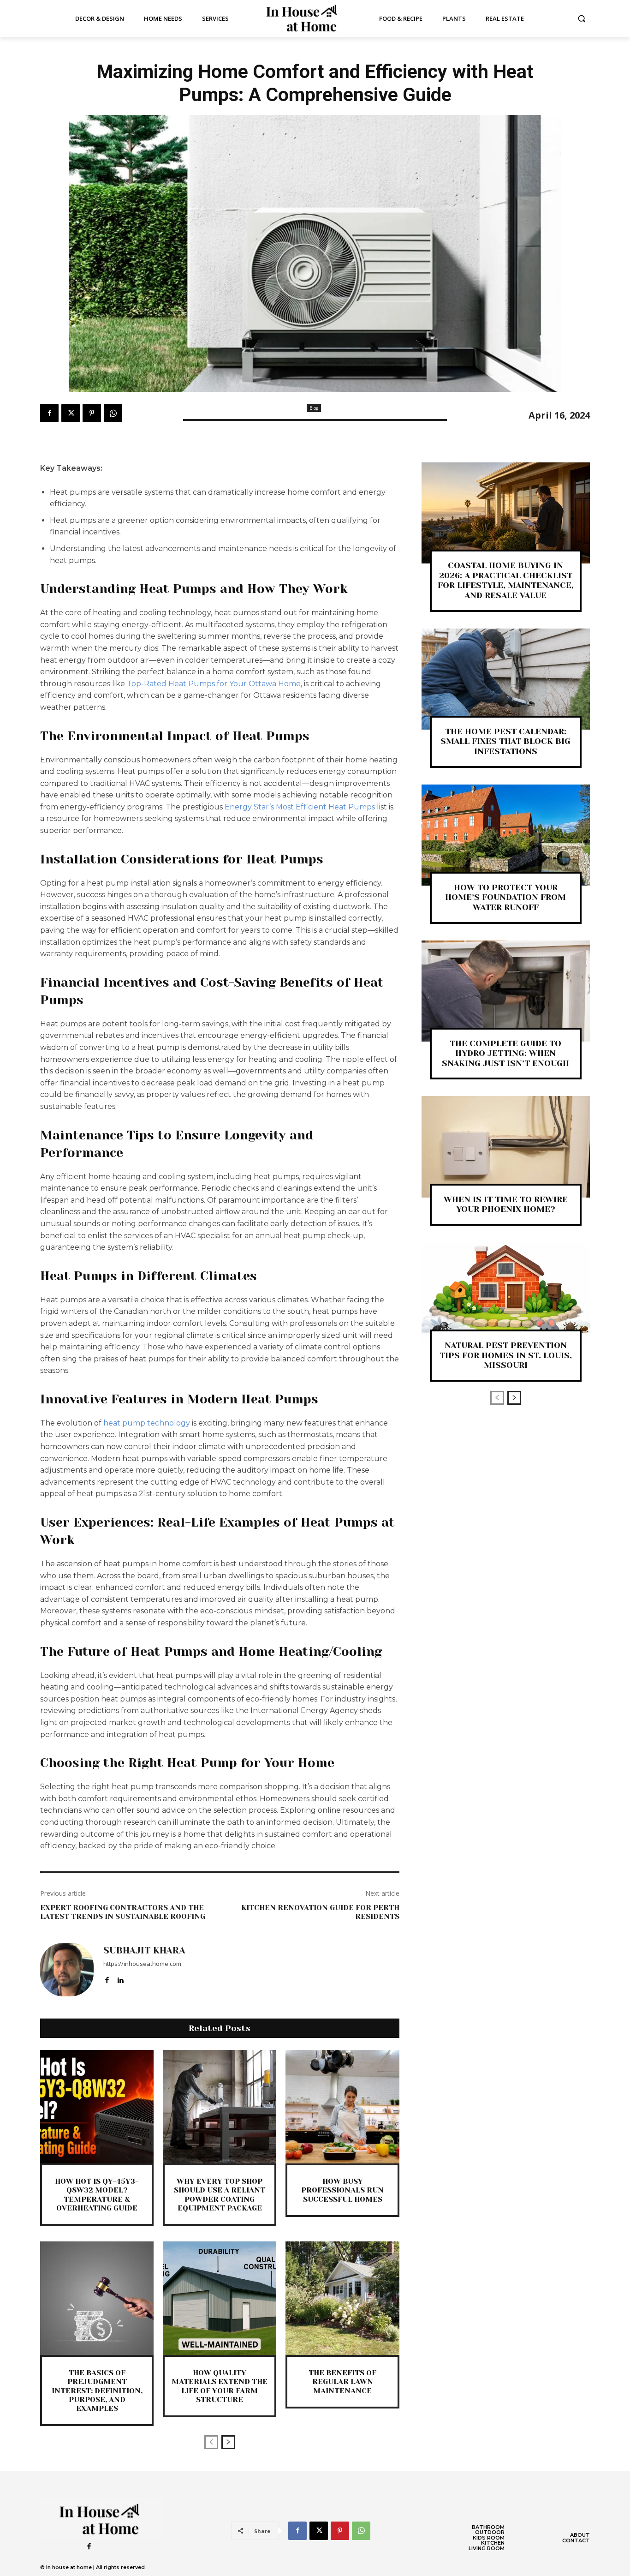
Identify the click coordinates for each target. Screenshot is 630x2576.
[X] (71, 413)
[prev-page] (211, 2442)
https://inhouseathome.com (142, 1964)
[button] (582, 18)
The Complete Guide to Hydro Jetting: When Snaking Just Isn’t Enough (505, 1053)
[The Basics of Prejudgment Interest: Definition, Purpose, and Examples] (97, 2298)
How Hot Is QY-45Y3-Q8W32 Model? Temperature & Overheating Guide (97, 2195)
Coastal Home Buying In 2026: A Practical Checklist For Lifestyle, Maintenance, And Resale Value (506, 580)
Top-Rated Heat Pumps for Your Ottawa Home (214, 684)
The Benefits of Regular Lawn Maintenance (342, 2381)
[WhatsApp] (113, 413)
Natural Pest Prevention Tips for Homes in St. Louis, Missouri (506, 1355)
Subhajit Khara (144, 1951)
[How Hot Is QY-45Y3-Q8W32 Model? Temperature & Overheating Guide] (97, 2107)
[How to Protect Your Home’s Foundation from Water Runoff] (506, 835)
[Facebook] (49, 413)
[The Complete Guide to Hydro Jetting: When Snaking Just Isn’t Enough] (506, 991)
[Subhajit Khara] (67, 1970)
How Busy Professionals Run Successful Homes (342, 2190)
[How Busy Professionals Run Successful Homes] (342, 2107)
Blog (314, 408)
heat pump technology (147, 1423)
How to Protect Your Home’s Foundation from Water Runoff (505, 897)
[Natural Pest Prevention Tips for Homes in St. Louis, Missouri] (506, 1293)
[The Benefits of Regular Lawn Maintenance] (342, 2298)
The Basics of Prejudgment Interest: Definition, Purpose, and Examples (97, 2390)
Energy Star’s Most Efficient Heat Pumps (300, 807)
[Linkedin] (120, 1978)
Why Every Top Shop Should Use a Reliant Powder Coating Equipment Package (220, 2195)
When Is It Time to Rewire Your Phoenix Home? (506, 1204)
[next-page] (228, 2442)
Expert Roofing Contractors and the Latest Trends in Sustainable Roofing (123, 1912)
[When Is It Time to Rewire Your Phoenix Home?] (506, 1147)
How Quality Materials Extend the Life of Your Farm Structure (220, 2386)
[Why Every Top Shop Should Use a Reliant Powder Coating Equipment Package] (220, 2107)
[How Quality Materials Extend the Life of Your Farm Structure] (220, 2298)
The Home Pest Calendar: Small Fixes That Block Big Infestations (505, 741)
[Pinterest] (92, 413)
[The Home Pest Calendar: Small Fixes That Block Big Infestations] (506, 679)
